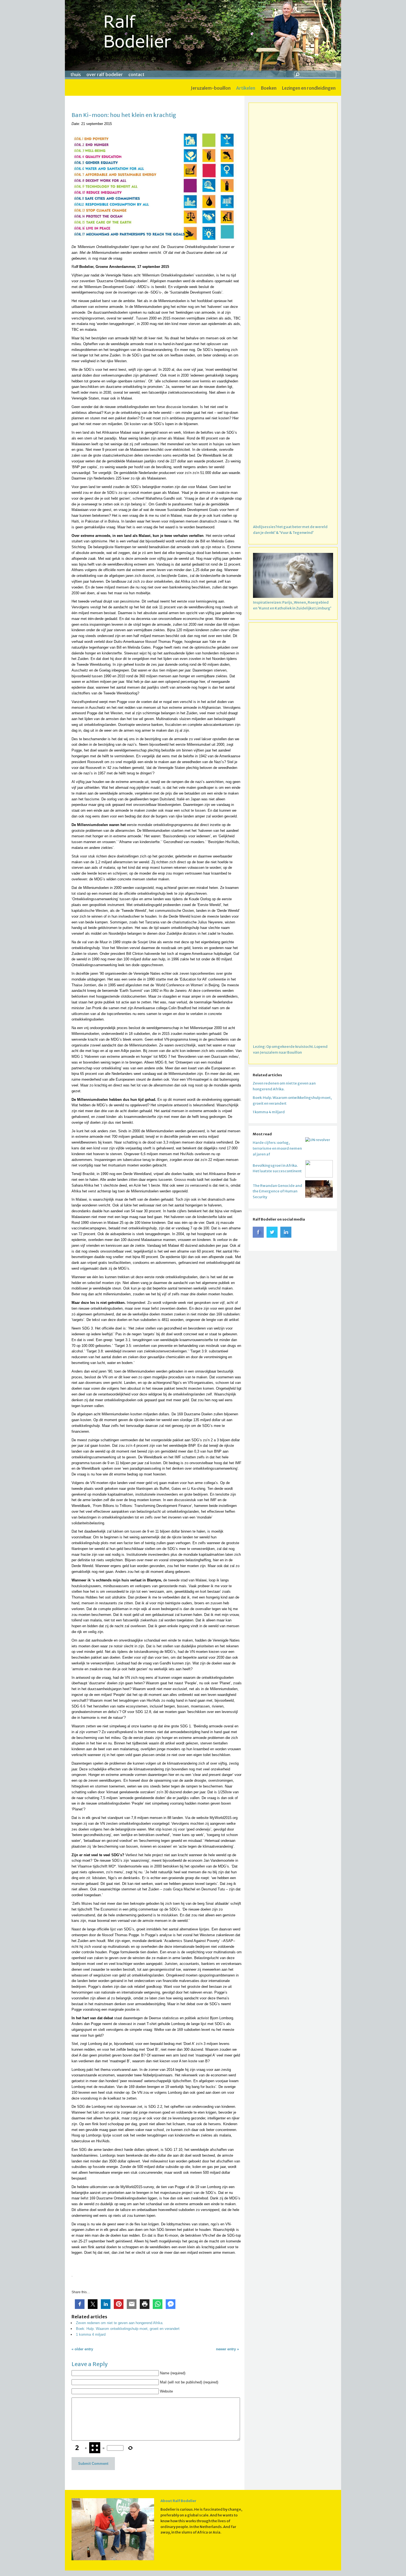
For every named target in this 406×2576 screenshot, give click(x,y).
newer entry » (227, 2349)
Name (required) (173, 2373)
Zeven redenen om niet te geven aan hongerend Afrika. (120, 2323)
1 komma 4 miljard (91, 2334)
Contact (136, 74)
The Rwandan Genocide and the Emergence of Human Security (277, 1191)
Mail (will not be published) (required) (189, 2382)
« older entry (82, 2349)
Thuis (76, 74)
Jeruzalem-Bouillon (211, 88)
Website (166, 2391)
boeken (269, 88)
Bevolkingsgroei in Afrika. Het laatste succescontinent (277, 1168)
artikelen (246, 88)
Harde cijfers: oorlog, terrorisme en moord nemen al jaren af (277, 1148)
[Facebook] (258, 1236)
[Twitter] (272, 1236)
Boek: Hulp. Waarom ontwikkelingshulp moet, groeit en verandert (128, 2329)
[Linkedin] (286, 1236)
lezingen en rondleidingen (309, 88)
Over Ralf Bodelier (105, 74)
